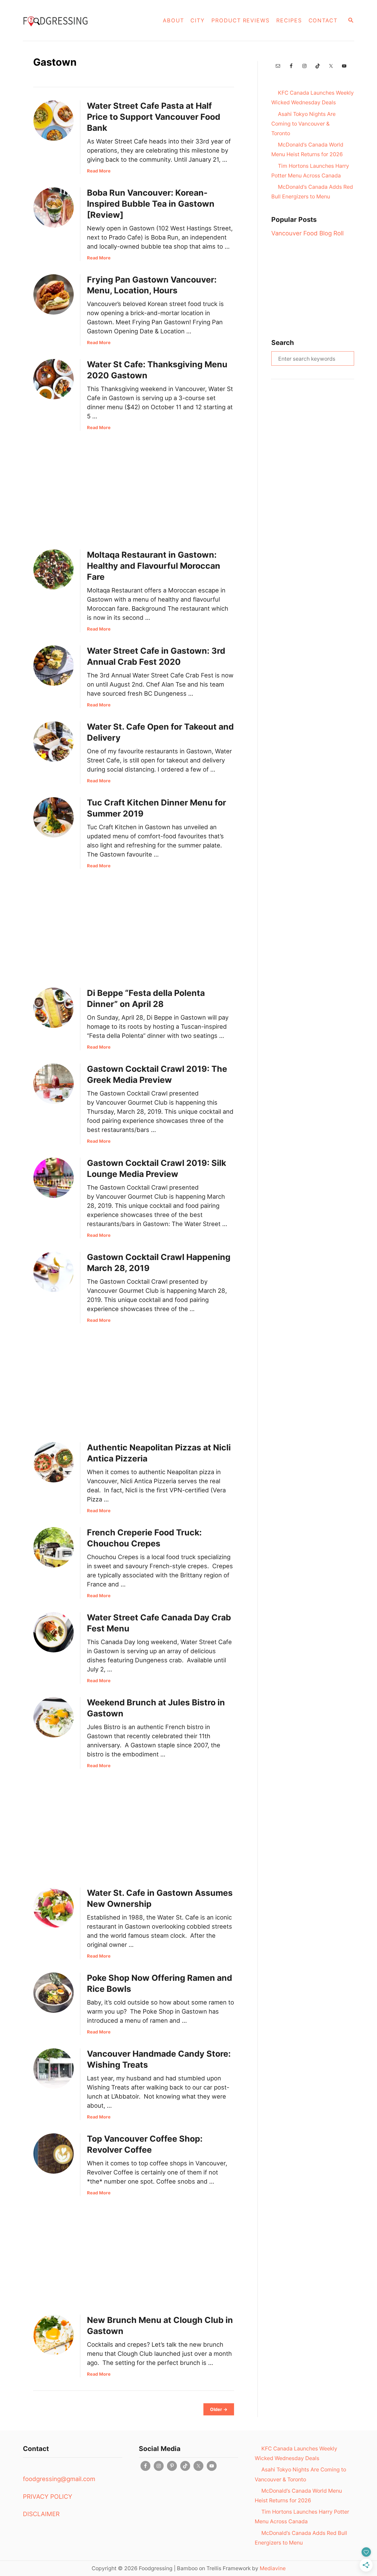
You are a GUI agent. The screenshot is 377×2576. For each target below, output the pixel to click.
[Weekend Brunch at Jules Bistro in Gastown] (54, 1717)
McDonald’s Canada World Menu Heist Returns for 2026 (307, 149)
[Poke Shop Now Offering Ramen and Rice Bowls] (54, 1993)
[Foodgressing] (78, 20)
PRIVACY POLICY (48, 2497)
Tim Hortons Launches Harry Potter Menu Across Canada (310, 171)
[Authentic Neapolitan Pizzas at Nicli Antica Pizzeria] (54, 1462)
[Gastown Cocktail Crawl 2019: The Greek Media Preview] (54, 1084)
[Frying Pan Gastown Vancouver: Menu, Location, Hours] (54, 294)
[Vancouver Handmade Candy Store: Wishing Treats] (54, 2069)
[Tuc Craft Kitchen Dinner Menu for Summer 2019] (54, 817)
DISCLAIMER (41, 2514)
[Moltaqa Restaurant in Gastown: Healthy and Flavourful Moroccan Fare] (54, 570)
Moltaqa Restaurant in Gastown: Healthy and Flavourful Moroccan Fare (154, 566)
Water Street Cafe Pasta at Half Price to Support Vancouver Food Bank (154, 117)
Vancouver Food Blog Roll (307, 233)
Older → (219, 2409)
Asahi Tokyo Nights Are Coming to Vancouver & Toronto (303, 124)
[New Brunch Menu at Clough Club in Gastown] (54, 2335)
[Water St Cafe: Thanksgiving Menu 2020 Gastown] (54, 379)
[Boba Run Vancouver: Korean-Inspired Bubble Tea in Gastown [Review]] (54, 208)
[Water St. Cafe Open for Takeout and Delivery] (54, 741)
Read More (99, 171)
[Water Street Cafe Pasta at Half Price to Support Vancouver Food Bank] (54, 121)
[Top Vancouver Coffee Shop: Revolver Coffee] (54, 2154)
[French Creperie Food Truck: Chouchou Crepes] (54, 1547)
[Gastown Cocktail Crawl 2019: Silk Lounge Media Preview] (54, 1178)
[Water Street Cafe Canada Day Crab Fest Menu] (54, 1632)
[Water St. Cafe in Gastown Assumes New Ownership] (54, 1908)
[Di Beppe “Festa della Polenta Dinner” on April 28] (54, 1008)
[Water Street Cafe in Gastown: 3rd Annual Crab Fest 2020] (54, 666)
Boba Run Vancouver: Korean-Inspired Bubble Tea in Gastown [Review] (151, 204)
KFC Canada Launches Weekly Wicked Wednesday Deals (313, 98)
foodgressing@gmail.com (59, 2479)
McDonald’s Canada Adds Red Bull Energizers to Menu (312, 192)
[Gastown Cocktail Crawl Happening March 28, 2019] (54, 1272)
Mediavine (273, 2568)
